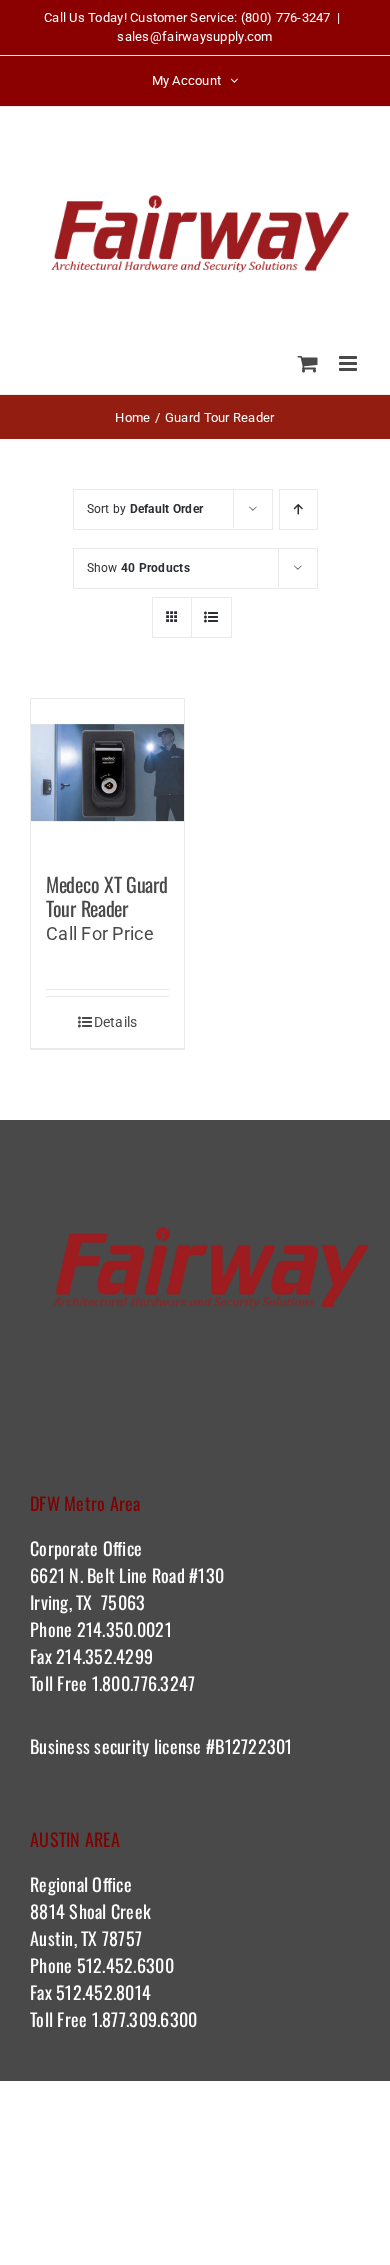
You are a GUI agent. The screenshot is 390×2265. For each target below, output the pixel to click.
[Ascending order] (298, 509)
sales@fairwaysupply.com (194, 36)
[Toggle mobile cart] (308, 363)
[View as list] (211, 617)
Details (116, 1022)
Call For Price (100, 933)
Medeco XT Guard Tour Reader (107, 896)
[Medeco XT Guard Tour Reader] (107, 775)
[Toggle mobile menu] (349, 363)
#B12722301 (252, 1746)
